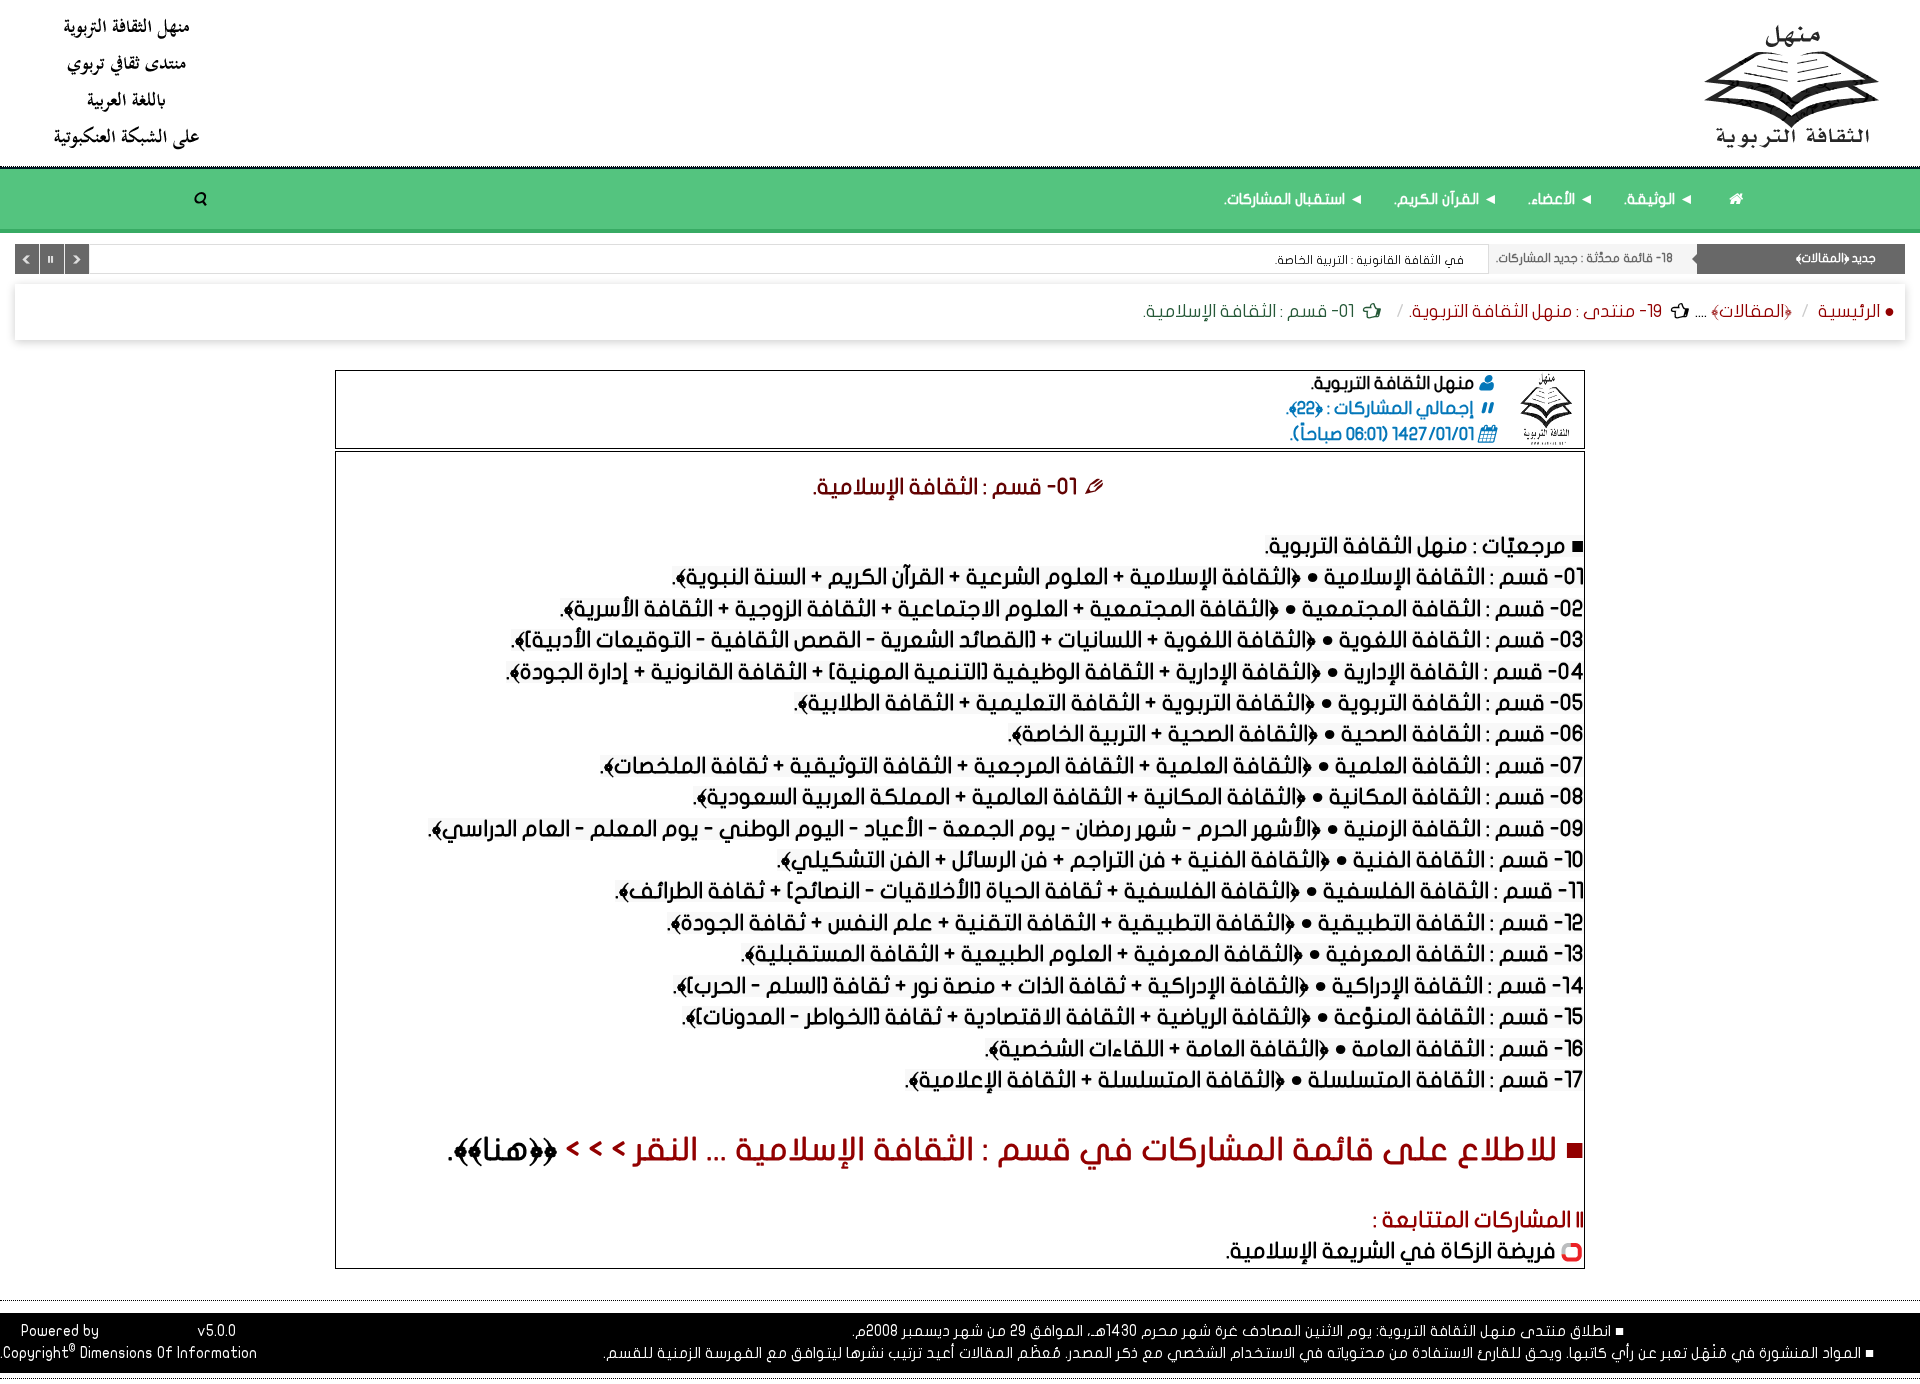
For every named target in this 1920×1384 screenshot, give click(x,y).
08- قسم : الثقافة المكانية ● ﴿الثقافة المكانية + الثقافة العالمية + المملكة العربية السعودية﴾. (1138, 797)
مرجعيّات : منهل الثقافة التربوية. (1415, 546)
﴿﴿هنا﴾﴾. (502, 1150)
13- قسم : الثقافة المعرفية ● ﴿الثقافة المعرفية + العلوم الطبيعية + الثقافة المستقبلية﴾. (1162, 954)
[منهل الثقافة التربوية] (967, 82)
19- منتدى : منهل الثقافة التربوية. (1535, 311)
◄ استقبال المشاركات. (1294, 199)
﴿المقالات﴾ (1751, 311)
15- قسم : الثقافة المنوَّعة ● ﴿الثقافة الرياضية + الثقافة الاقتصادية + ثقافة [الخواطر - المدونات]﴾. (1133, 1017)
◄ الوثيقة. (1659, 199)
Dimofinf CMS (148, 1331)
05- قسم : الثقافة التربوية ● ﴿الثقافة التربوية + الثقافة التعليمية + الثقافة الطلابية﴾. (1189, 703)
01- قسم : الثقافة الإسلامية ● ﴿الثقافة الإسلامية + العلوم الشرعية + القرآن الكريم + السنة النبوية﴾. (1128, 577)
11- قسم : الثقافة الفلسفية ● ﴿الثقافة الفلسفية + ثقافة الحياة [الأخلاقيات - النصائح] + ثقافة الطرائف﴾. (1099, 891)
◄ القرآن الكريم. (1446, 199)
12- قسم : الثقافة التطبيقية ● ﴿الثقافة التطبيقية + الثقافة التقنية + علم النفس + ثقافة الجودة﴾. (1125, 923)
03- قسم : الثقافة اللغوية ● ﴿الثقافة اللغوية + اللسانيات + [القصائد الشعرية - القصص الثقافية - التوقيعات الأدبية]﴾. (1047, 640)
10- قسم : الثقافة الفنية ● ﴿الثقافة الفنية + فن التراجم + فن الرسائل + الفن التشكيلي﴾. (1180, 860)
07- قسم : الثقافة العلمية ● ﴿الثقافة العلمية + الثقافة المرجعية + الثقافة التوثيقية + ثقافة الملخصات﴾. (1092, 766)
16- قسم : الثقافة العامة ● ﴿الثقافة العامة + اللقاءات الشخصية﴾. (1284, 1049)
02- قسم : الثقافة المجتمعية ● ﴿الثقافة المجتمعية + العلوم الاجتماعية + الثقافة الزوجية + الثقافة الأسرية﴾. (1072, 609)
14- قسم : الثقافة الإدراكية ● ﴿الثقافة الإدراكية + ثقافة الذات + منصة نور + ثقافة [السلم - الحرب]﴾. (1128, 986)
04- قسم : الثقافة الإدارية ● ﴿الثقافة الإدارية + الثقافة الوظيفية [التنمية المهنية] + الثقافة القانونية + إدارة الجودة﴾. (1045, 672)
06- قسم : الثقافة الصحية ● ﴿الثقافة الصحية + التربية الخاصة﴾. (1296, 734)
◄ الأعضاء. (1561, 199)
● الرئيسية (1856, 311)
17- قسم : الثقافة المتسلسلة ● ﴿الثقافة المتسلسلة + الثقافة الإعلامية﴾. (1244, 1080)
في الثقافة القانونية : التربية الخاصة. (1369, 260)
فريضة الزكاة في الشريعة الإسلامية (1395, 1251)
